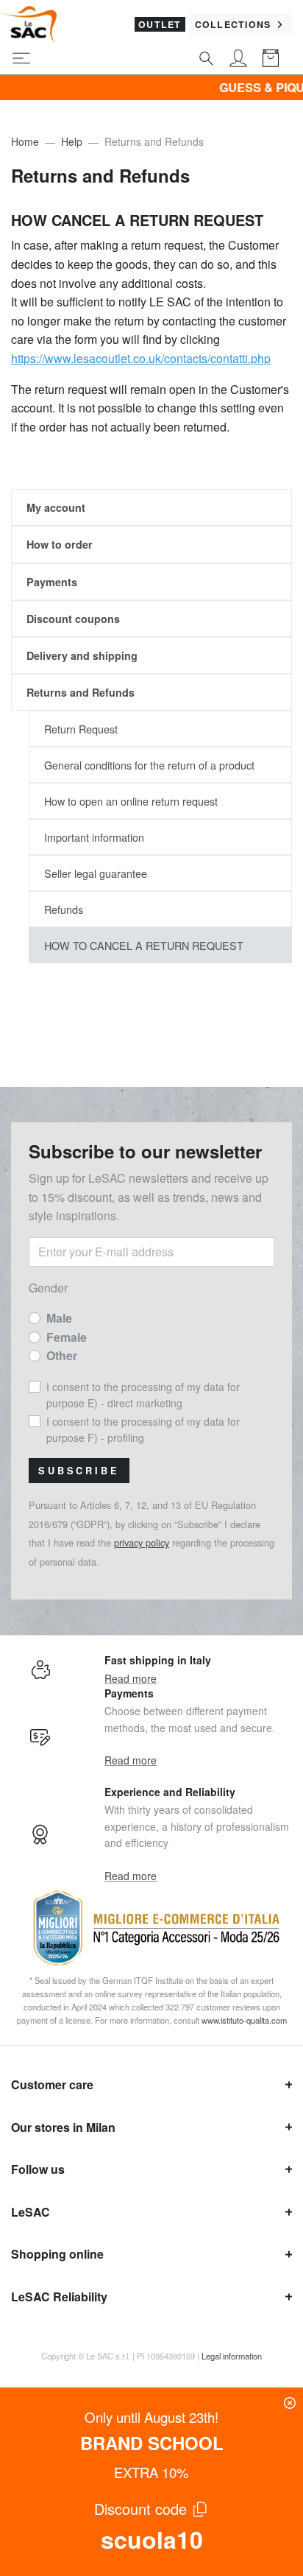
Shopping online (57, 2254)
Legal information (232, 2356)
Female (67, 1337)
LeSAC (31, 2212)
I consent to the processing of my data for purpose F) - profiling (143, 1429)
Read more (131, 1678)
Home (25, 141)
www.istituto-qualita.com (244, 2020)
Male (59, 1318)
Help (72, 141)
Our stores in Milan (63, 2127)
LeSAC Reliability (59, 2297)
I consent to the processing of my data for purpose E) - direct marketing (143, 1395)
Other (62, 1355)
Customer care (52, 2084)
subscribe (79, 1471)
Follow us (38, 2169)
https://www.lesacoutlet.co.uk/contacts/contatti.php (141, 358)
